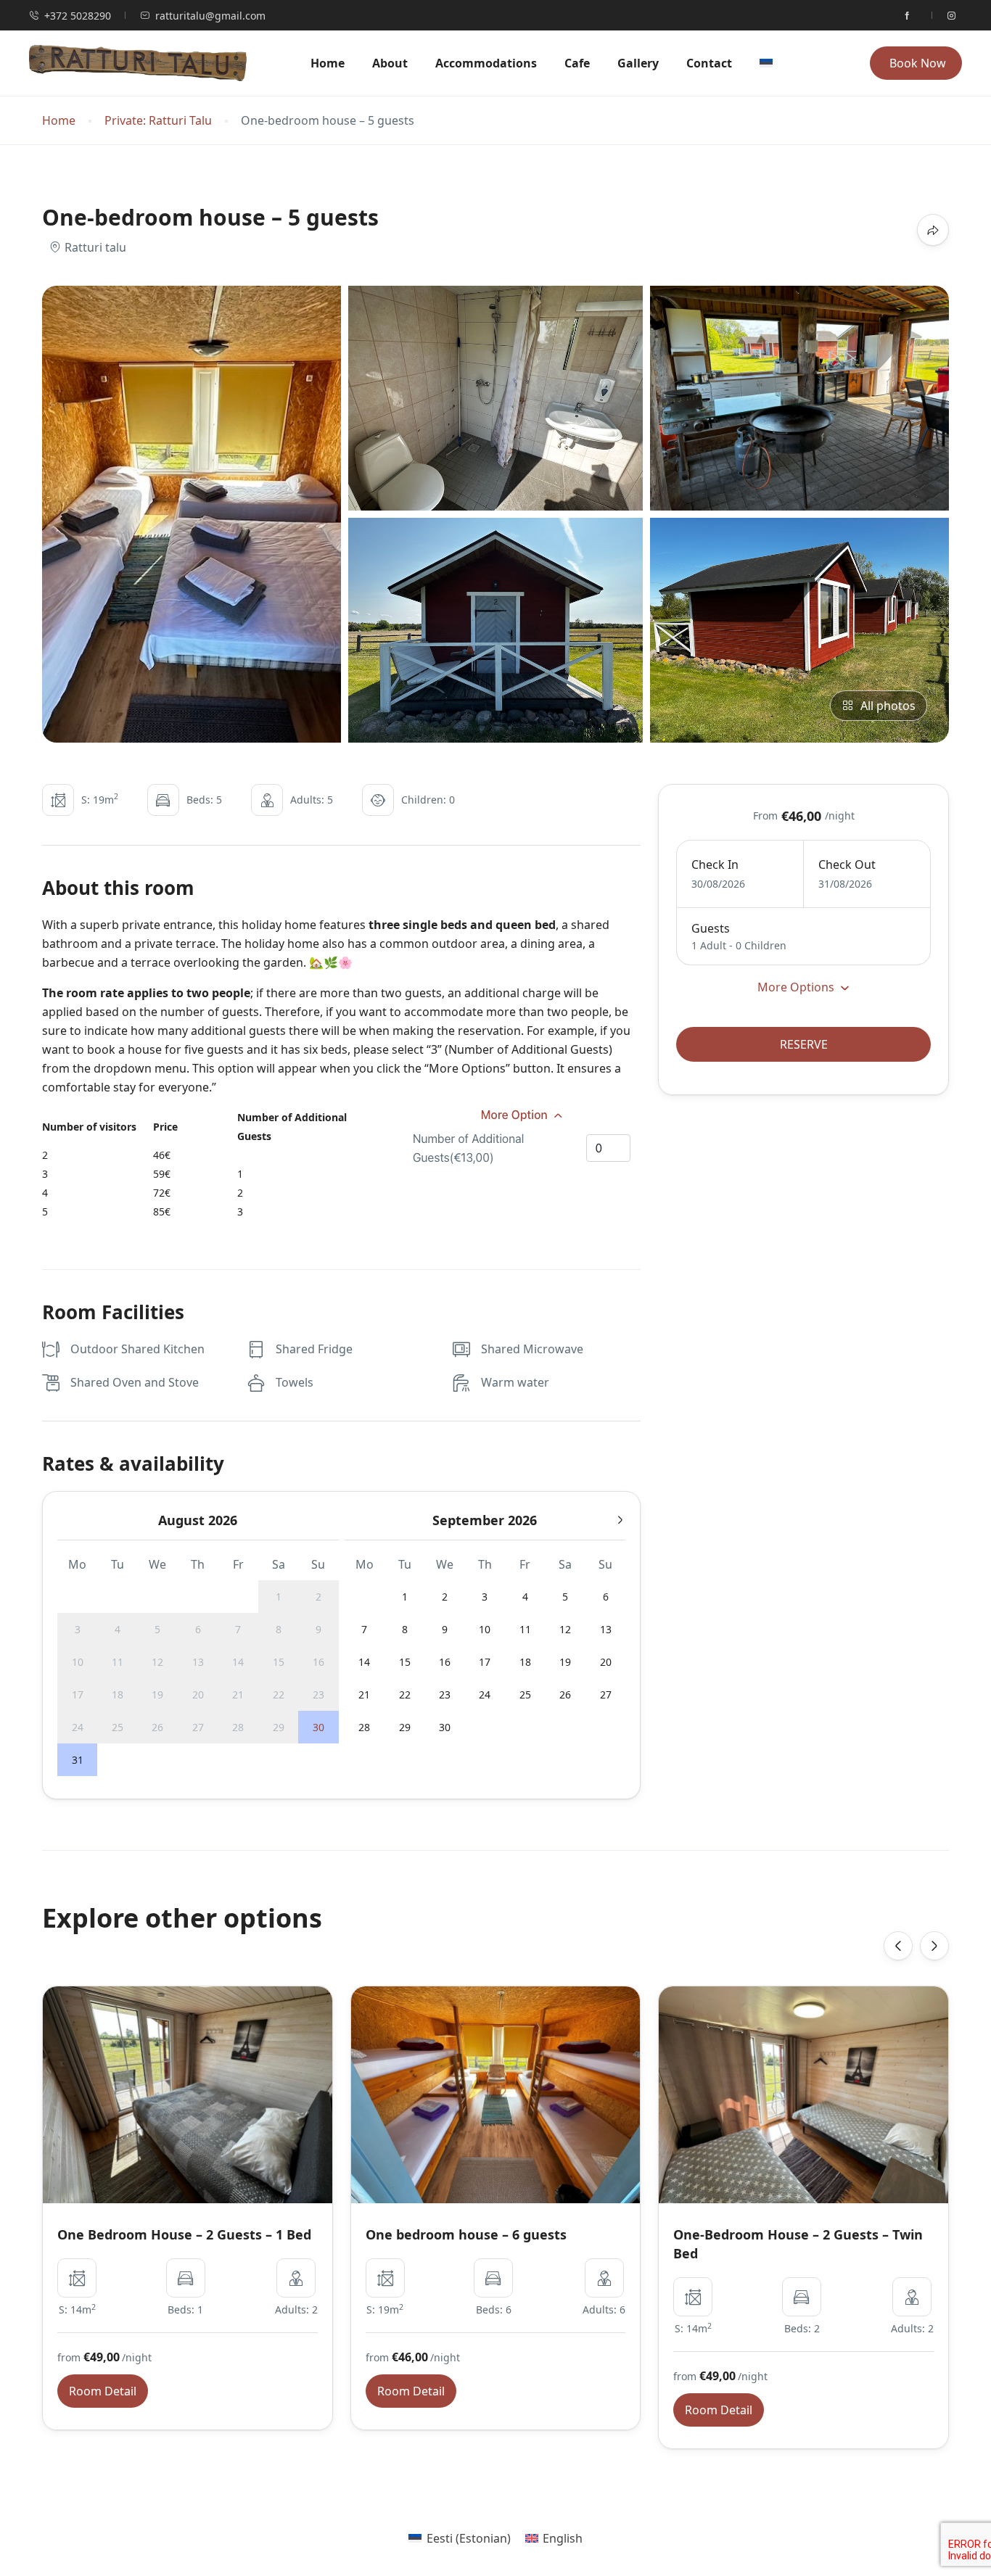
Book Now (918, 63)
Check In (715, 864)
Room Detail (103, 2391)
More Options (797, 987)
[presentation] (898, 1946)
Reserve (804, 1044)
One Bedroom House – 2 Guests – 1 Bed (184, 2234)
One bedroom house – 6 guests (466, 2234)
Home (328, 63)
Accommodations (486, 63)
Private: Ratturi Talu (158, 121)
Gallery (638, 63)
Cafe (577, 63)
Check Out (847, 864)
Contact (709, 63)
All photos (888, 706)
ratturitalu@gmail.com (210, 16)
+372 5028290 (78, 16)
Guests (711, 928)
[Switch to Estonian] (771, 63)
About (390, 63)
